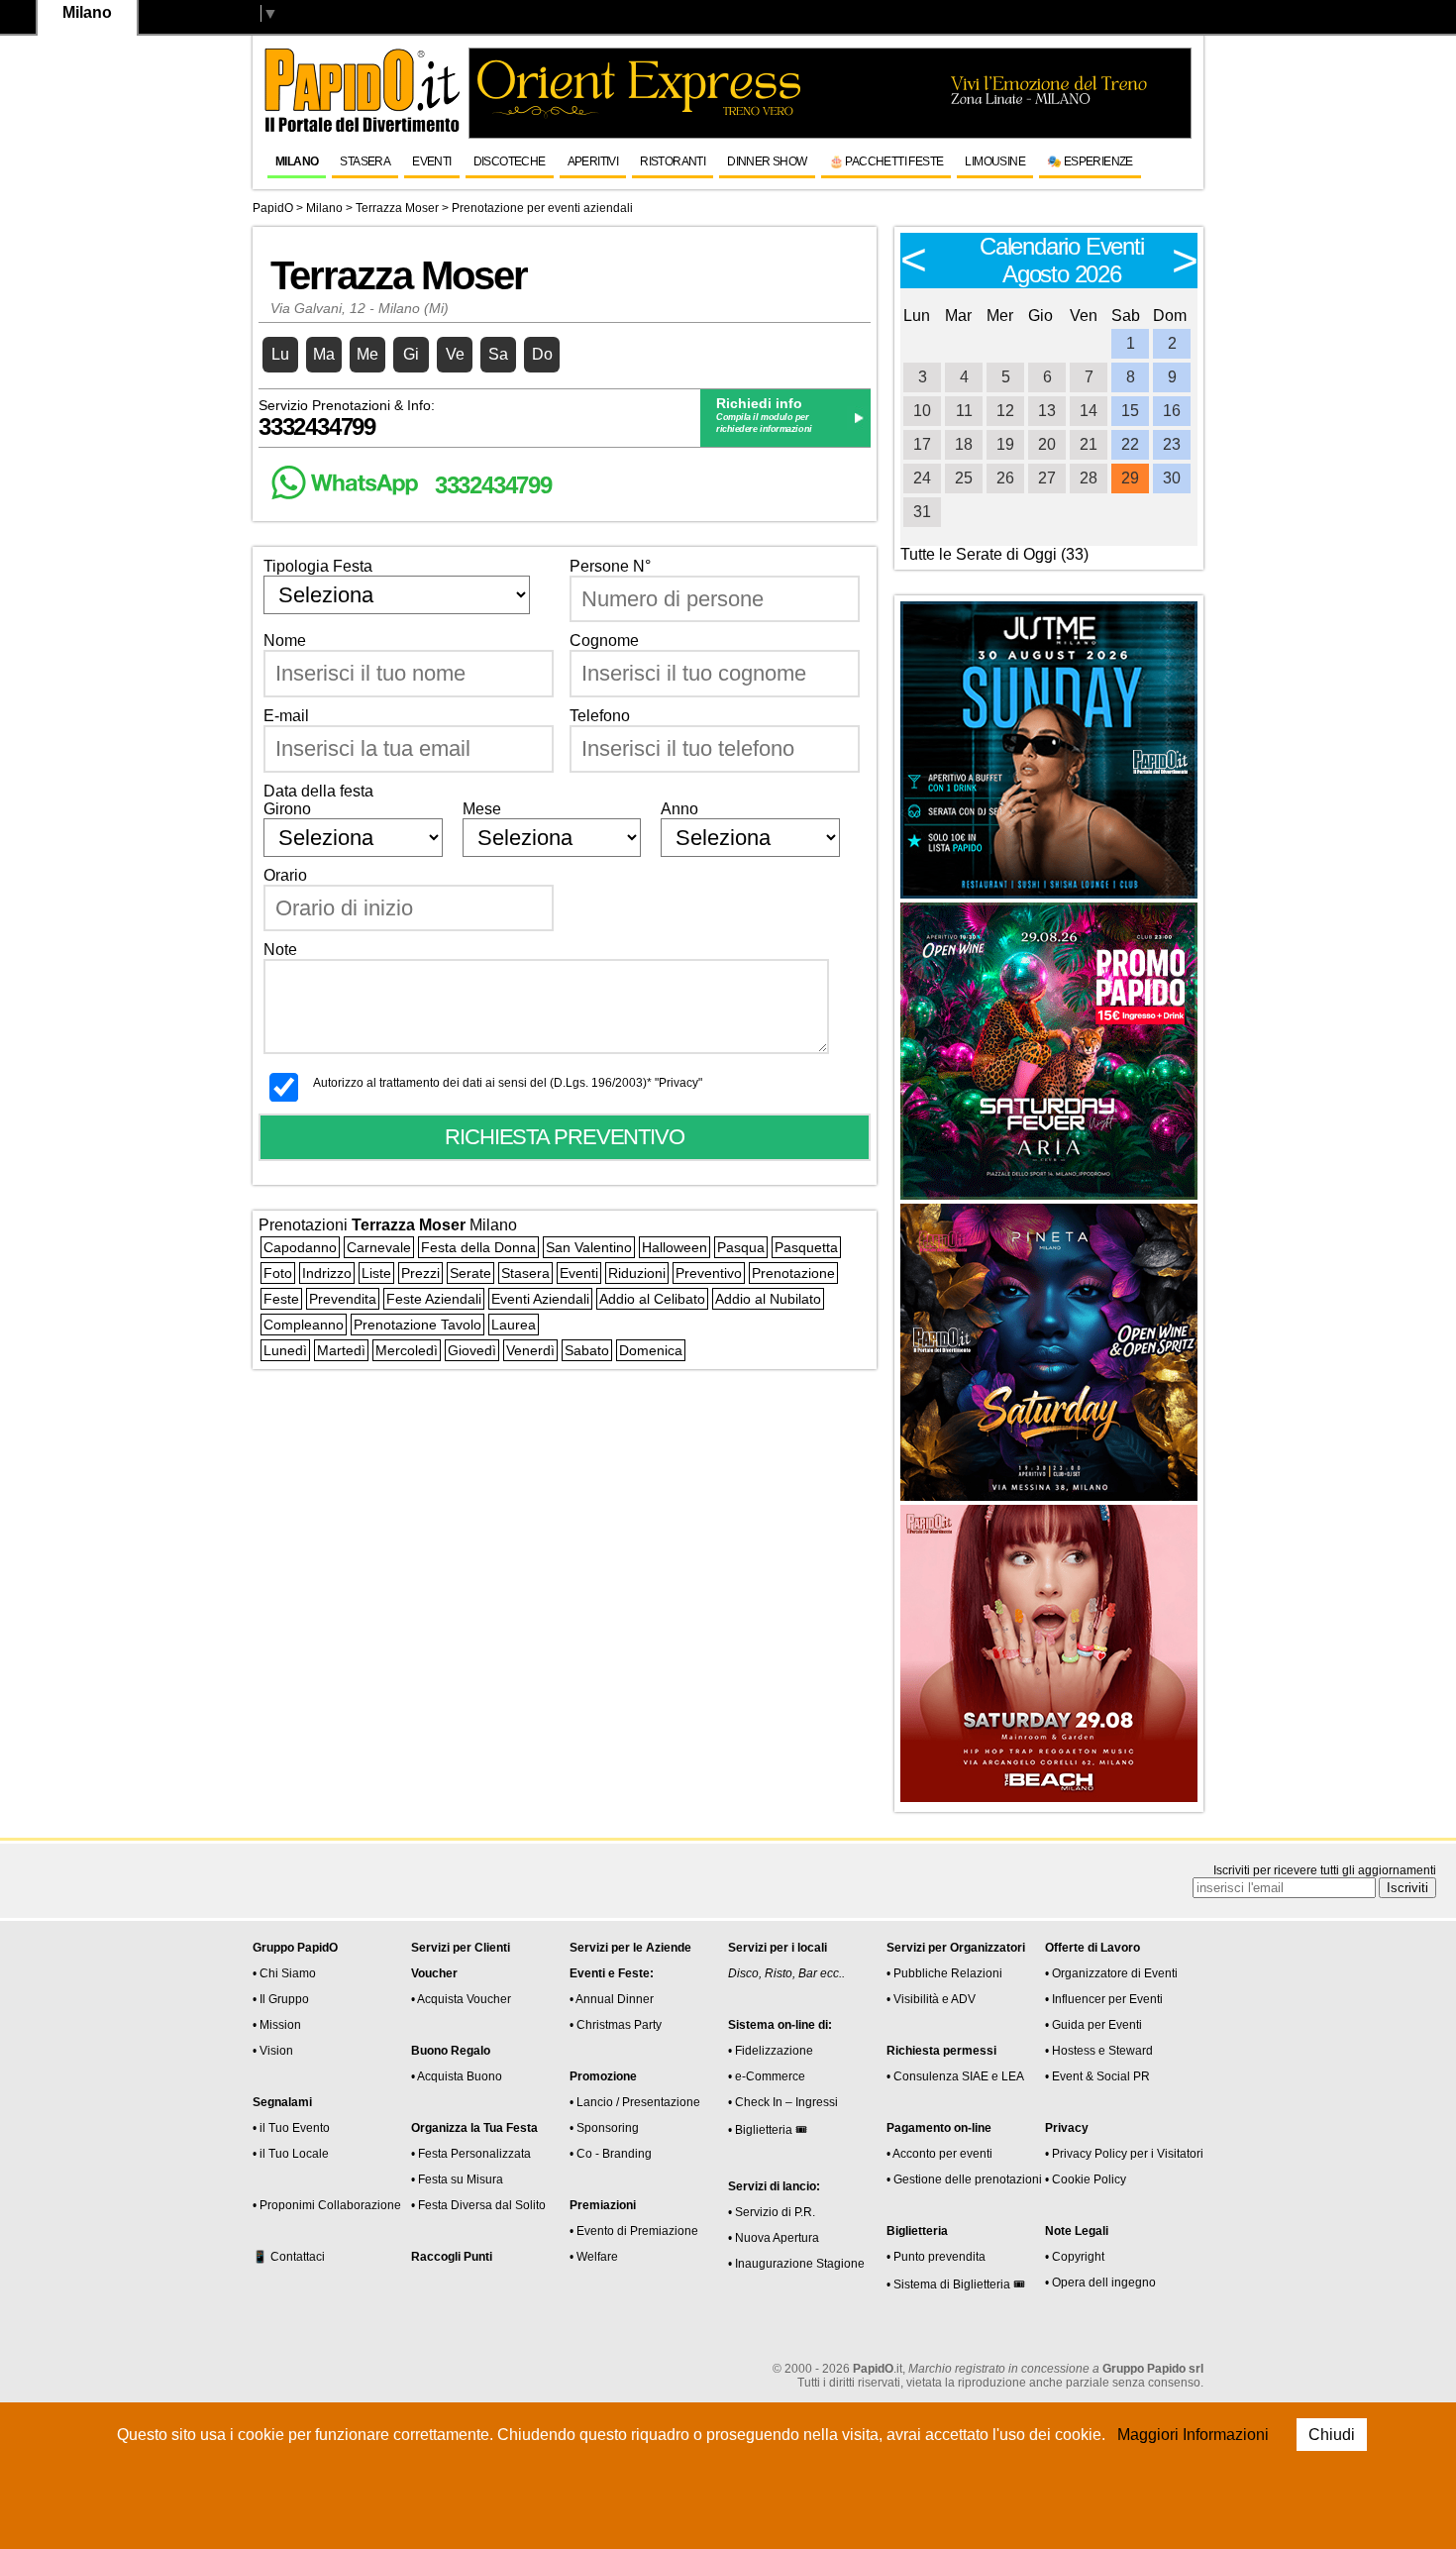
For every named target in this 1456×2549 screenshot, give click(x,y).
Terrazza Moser (397, 208)
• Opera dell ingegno (1100, 2283)
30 (1172, 478)
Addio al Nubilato (768, 1299)
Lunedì (285, 1350)
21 (1089, 444)
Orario (285, 875)
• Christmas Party (616, 2025)
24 (922, 478)
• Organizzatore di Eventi (1111, 1973)
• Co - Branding (611, 2154)
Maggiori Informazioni (1193, 2435)
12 (1005, 411)
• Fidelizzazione (771, 2051)
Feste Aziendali (434, 1299)
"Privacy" (678, 1083)
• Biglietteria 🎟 (768, 2130)
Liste (376, 1273)
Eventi (431, 161)
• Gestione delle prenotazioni (964, 2179)
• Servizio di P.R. (772, 2212)
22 (1130, 444)
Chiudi (1332, 2435)
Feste (281, 1299)
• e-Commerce (767, 2076)
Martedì (341, 1350)
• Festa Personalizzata (471, 2154)
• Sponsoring (604, 2128)
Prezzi (420, 1273)
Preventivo (709, 1273)
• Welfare (594, 2257)
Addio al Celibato (652, 1299)
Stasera (365, 161)
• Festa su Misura (457, 2179)
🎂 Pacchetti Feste (886, 161)
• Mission (277, 2025)
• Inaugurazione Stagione (796, 2264)
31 (922, 512)
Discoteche (510, 161)
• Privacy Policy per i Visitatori (1124, 2154)
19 (1005, 444)
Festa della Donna (478, 1247)
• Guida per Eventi (1093, 2025)
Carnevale (379, 1247)
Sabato (587, 1350)
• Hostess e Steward (1099, 2051)
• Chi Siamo (284, 1973)
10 (922, 411)
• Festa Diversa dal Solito (478, 2205)
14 (1089, 411)
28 (1089, 478)
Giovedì (472, 1350)
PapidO (273, 208)
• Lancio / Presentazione (635, 2102)
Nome (285, 640)
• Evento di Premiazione (634, 2231)
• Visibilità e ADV (931, 1999)
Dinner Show (767, 161)
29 (1130, 478)
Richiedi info (759, 403)
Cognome (604, 640)
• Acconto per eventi (939, 2154)
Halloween (675, 1247)
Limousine (995, 161)
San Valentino (589, 1247)
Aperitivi (593, 161)
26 (1005, 478)
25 (964, 478)
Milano (297, 161)
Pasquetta (806, 1247)
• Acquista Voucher (461, 1999)
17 (922, 444)
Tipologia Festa (318, 566)
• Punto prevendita (936, 2257)
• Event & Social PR (1097, 2076)
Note (280, 950)
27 (1047, 478)
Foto (278, 1273)
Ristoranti (673, 161)
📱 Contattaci (289, 2257)
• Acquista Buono (457, 2076)
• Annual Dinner (612, 1999)
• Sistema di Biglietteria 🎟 (956, 2284)
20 (1047, 444)
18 (964, 444)
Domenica (651, 1350)
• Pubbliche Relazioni (944, 1973)
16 (1172, 411)
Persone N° (610, 566)
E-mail (286, 716)
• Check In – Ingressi (783, 2102)
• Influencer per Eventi (1104, 1999)
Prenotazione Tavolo (417, 1325)
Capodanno (300, 1247)
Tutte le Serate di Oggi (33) (994, 554)
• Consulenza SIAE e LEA (955, 2076)
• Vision (273, 2051)
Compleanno (304, 1325)
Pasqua (741, 1247)
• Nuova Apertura (774, 2238)
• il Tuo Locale (291, 2154)
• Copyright (1075, 2257)
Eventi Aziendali (540, 1299)
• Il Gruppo (281, 1999)
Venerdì (530, 1350)
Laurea (514, 1325)
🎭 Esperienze (1090, 161)
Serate (470, 1273)
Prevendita (343, 1299)
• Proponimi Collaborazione (327, 2205)
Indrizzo (327, 1273)
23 (1172, 444)
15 (1130, 411)
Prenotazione (793, 1273)
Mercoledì (407, 1350)
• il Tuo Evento (291, 2128)
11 (964, 411)
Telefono (600, 716)
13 (1047, 411)
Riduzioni (637, 1273)
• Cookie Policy (1086, 2179)
